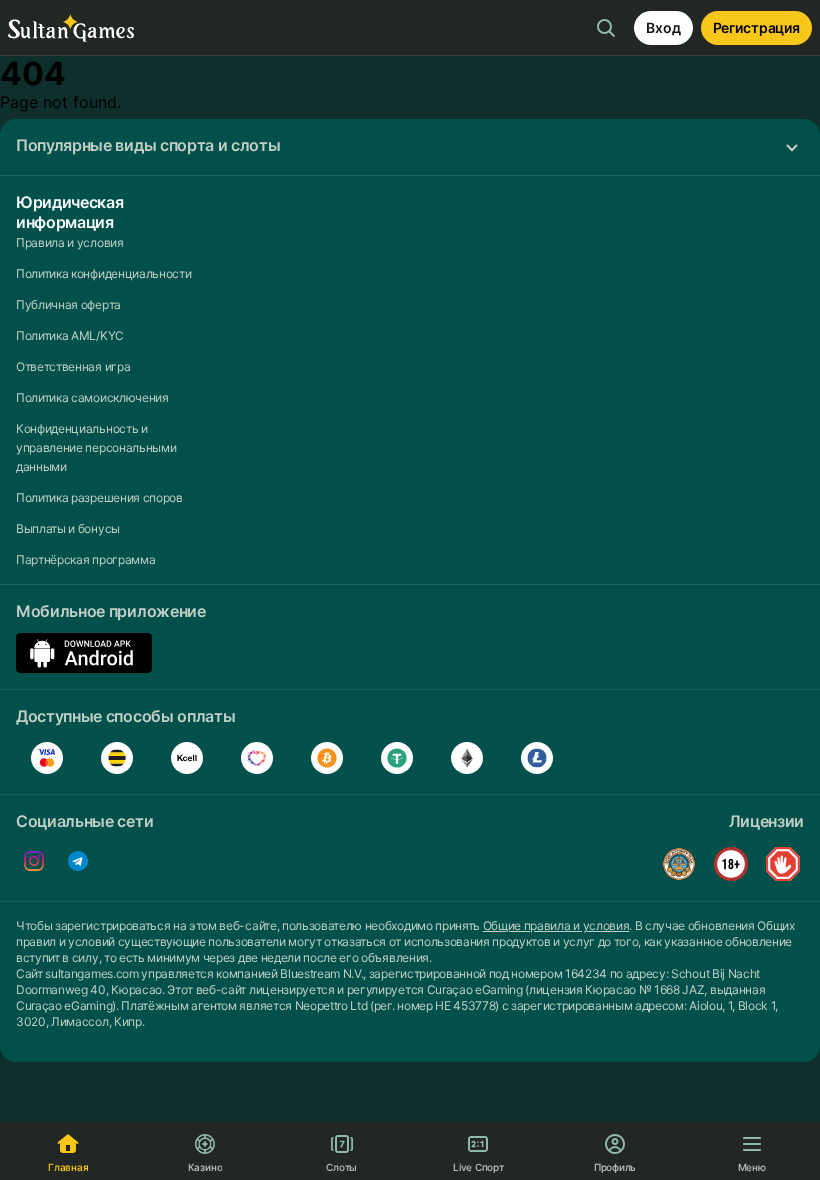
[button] (410, 147)
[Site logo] (71, 28)
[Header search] (606, 28)
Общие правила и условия (556, 925)
